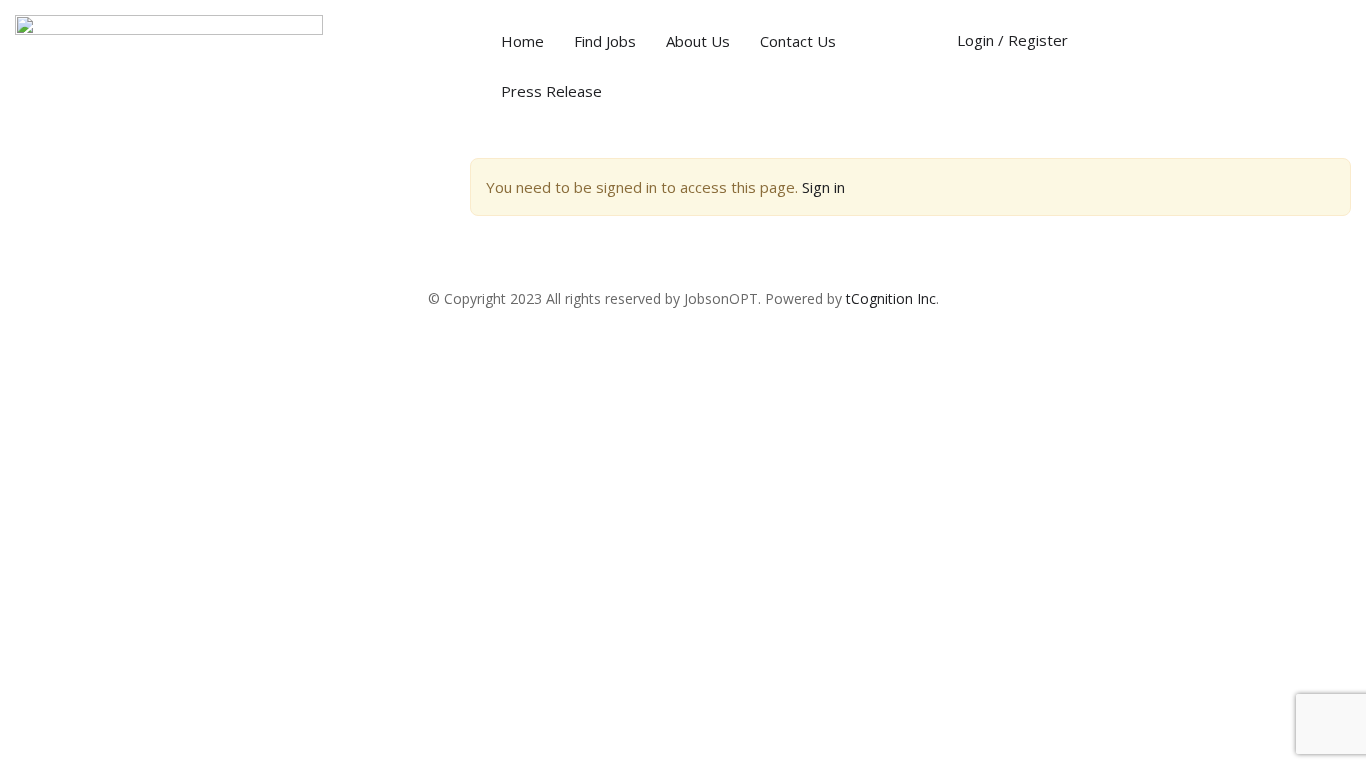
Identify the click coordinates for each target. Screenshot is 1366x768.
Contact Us (798, 41)
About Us (698, 41)
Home (522, 41)
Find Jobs (605, 41)
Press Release (551, 91)
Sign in (823, 187)
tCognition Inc (891, 298)
